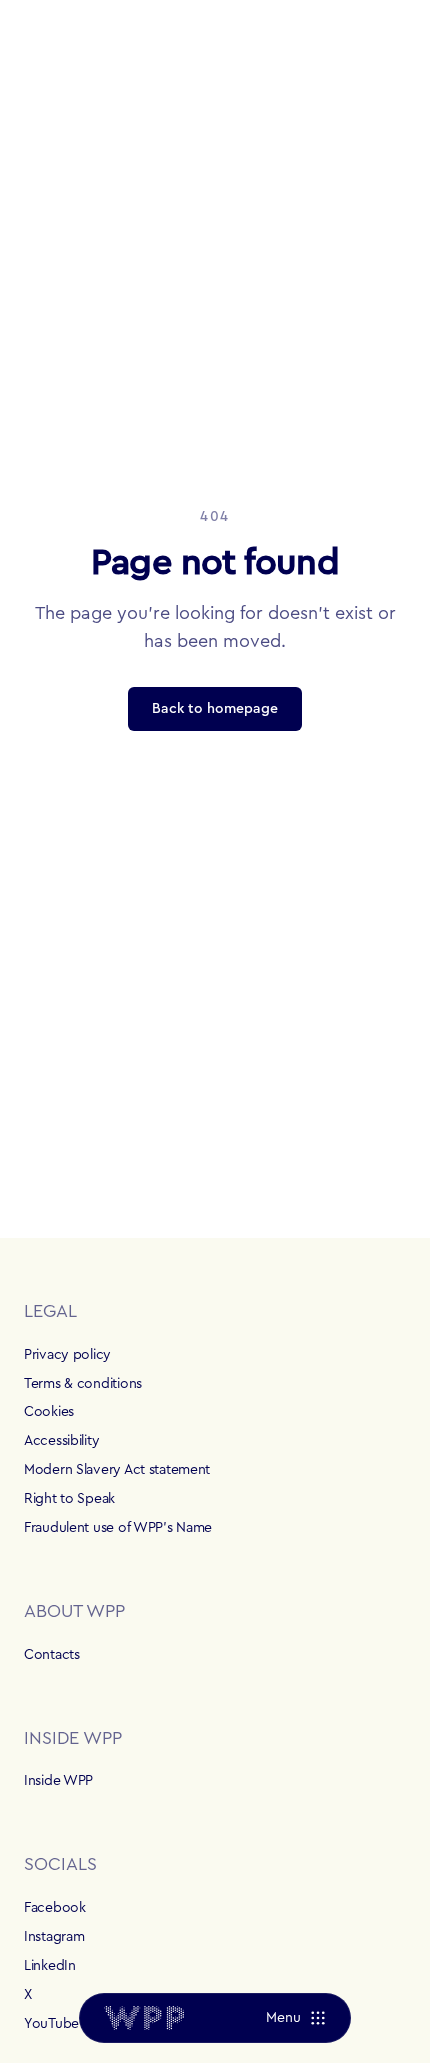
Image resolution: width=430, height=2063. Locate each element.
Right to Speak (69, 1499)
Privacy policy (67, 1355)
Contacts (52, 1655)
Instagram (54, 1937)
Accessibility (61, 1441)
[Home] (144, 2018)
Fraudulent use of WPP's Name (118, 1528)
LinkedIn (50, 1966)
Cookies (49, 1412)
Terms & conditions (83, 1384)
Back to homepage (215, 709)
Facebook (55, 1908)
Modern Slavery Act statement (117, 1470)
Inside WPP (58, 1781)
